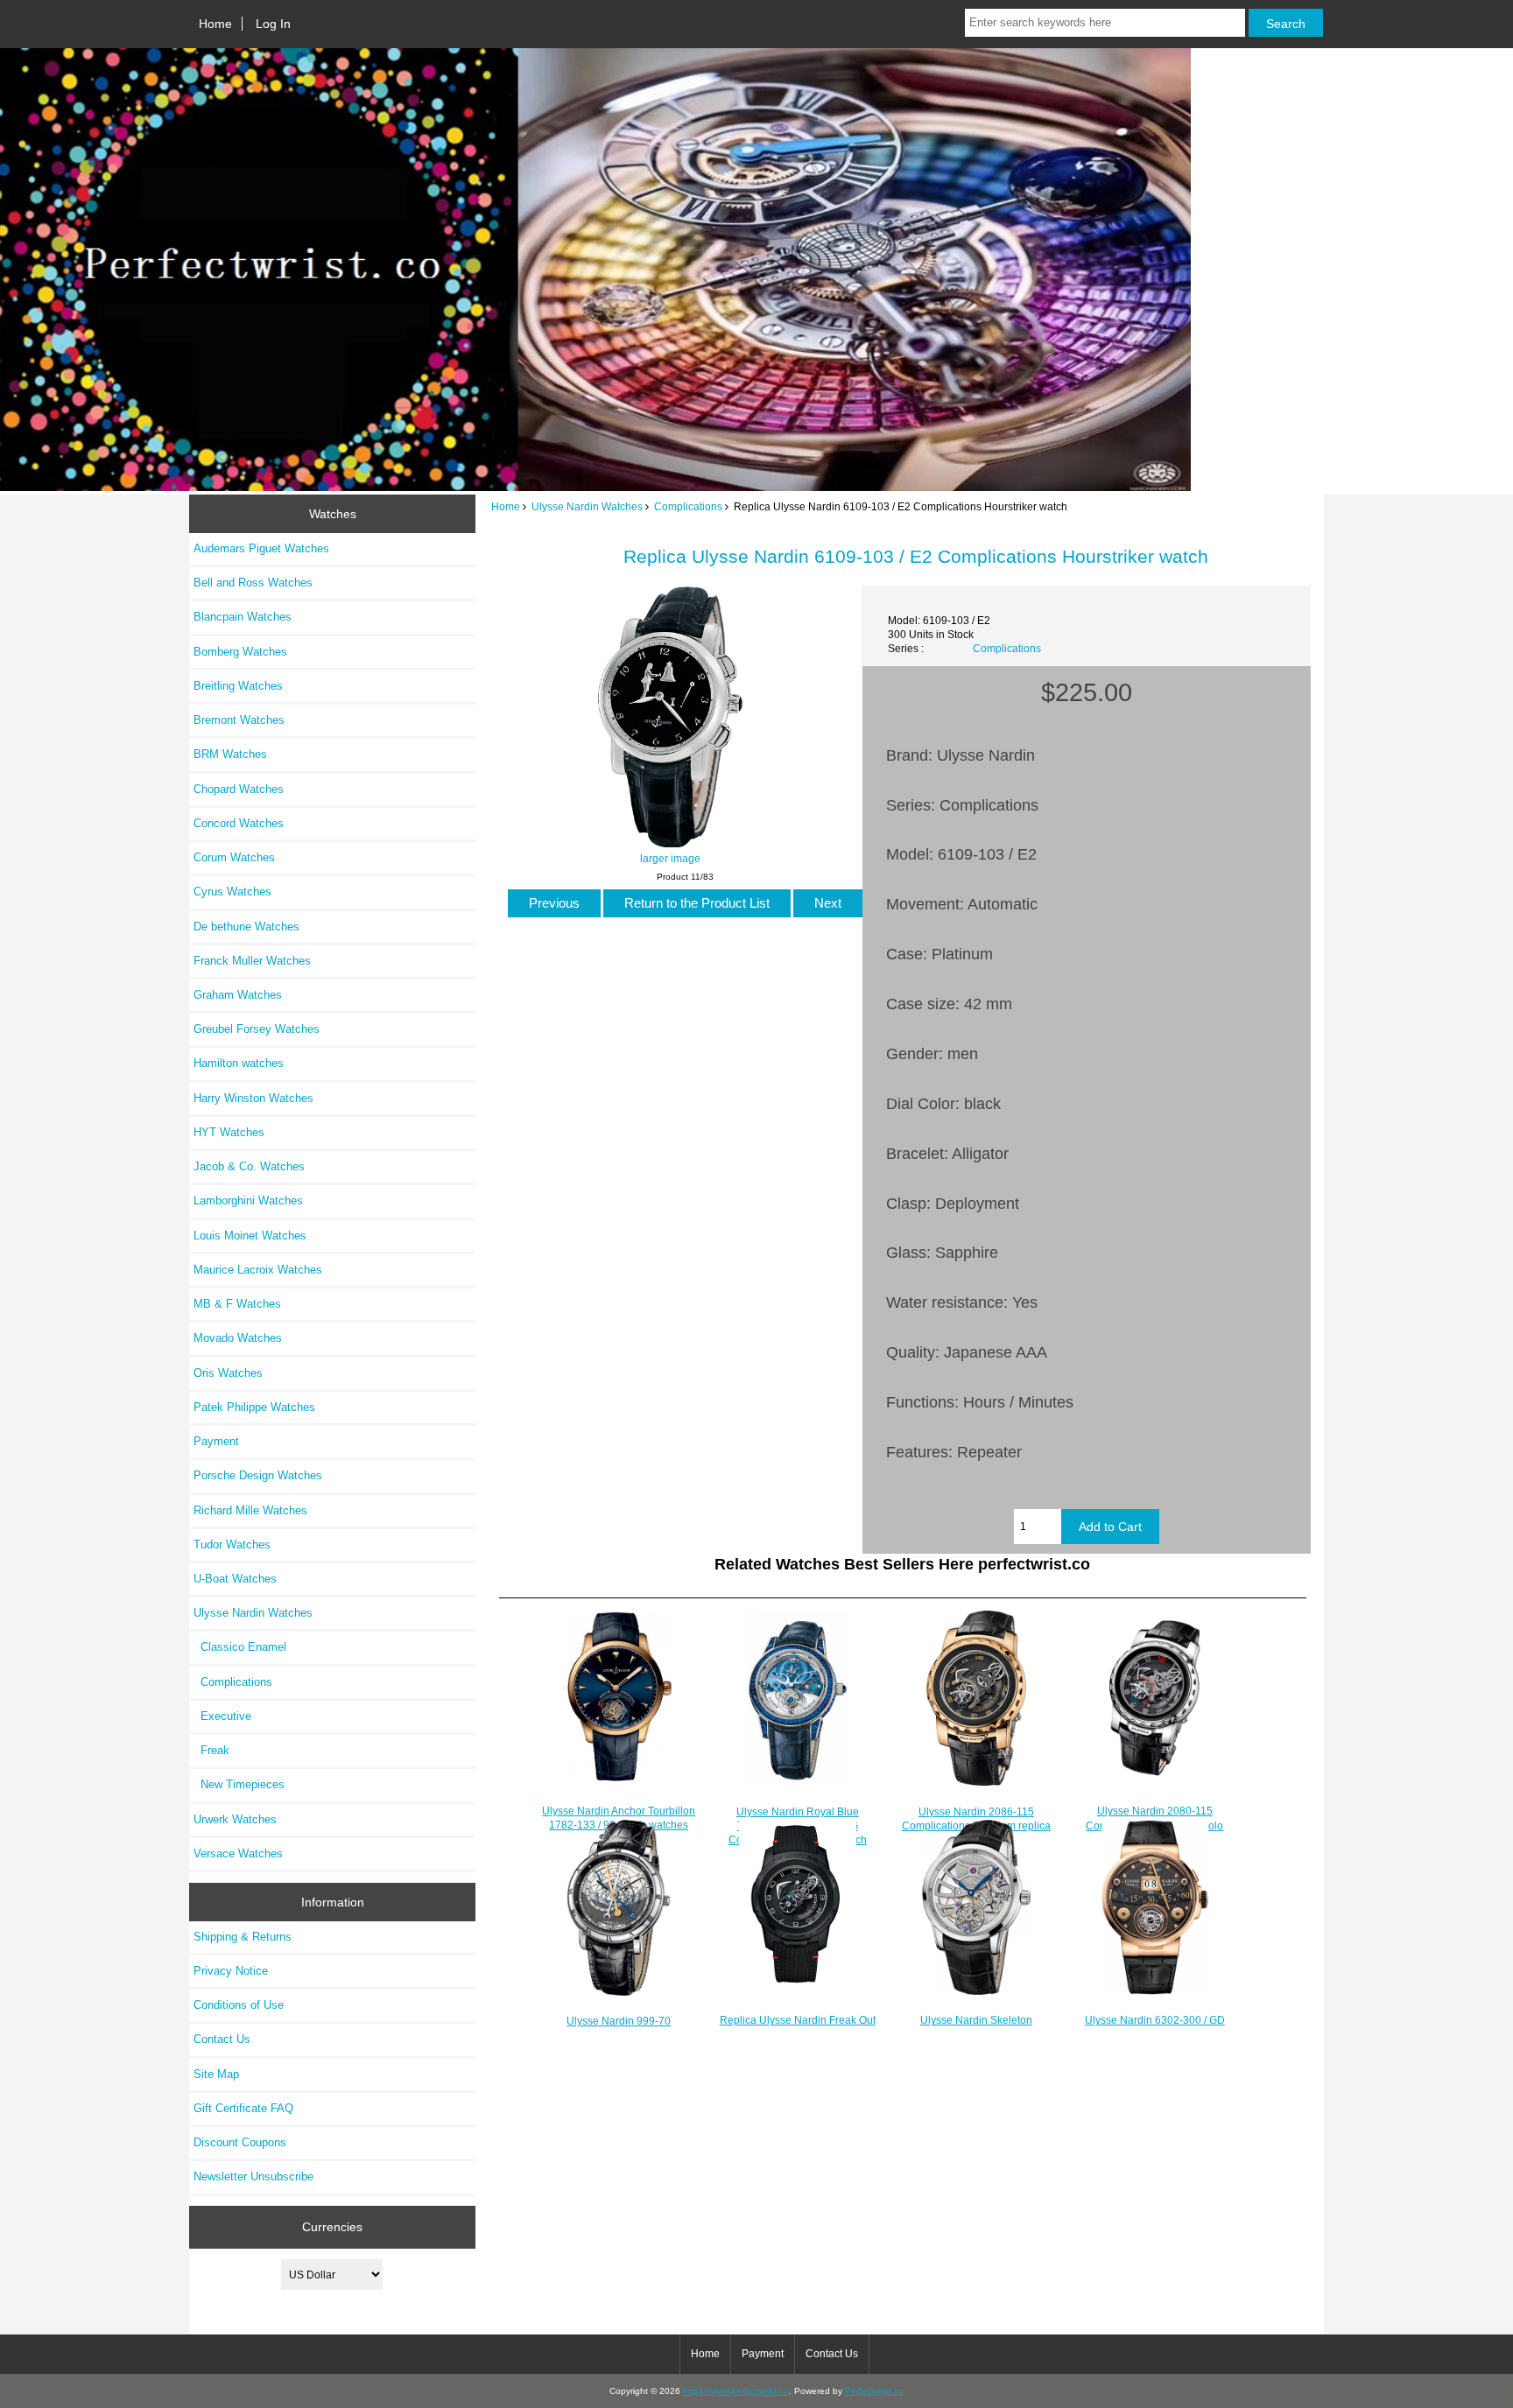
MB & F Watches (237, 1304)
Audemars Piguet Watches (261, 548)
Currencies (332, 2227)
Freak (211, 1750)
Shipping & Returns (243, 1937)
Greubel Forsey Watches (257, 1029)
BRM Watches (230, 754)
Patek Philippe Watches (254, 1407)
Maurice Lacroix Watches (258, 1270)
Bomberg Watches (240, 652)
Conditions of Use (239, 2005)
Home (215, 24)
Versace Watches (238, 1853)
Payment (216, 1441)
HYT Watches (229, 1132)
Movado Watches (238, 1338)
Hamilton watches (239, 1063)
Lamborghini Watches (248, 1200)
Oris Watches (228, 1373)
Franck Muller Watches (252, 961)
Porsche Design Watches (258, 1475)
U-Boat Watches (235, 1579)
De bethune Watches (246, 927)
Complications (688, 506)
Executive (222, 1716)
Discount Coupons (240, 2142)
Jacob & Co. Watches (249, 1166)
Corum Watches (234, 857)
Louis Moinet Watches (250, 1236)
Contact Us (222, 2039)
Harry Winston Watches (253, 1098)
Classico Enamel (240, 1647)
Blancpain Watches (243, 617)
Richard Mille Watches (250, 1510)
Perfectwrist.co (874, 2391)
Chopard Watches (239, 789)
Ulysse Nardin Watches (587, 506)
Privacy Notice (231, 1971)
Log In (273, 24)
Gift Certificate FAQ (243, 2108)
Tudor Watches (232, 1544)
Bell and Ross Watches (253, 583)
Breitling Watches (238, 686)
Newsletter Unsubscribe (253, 2176)
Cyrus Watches (232, 892)
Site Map (216, 2074)
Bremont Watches (239, 720)
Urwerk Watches (235, 1819)
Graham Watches (238, 995)
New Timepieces (239, 1784)
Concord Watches (239, 823)
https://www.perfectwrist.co (736, 2391)
